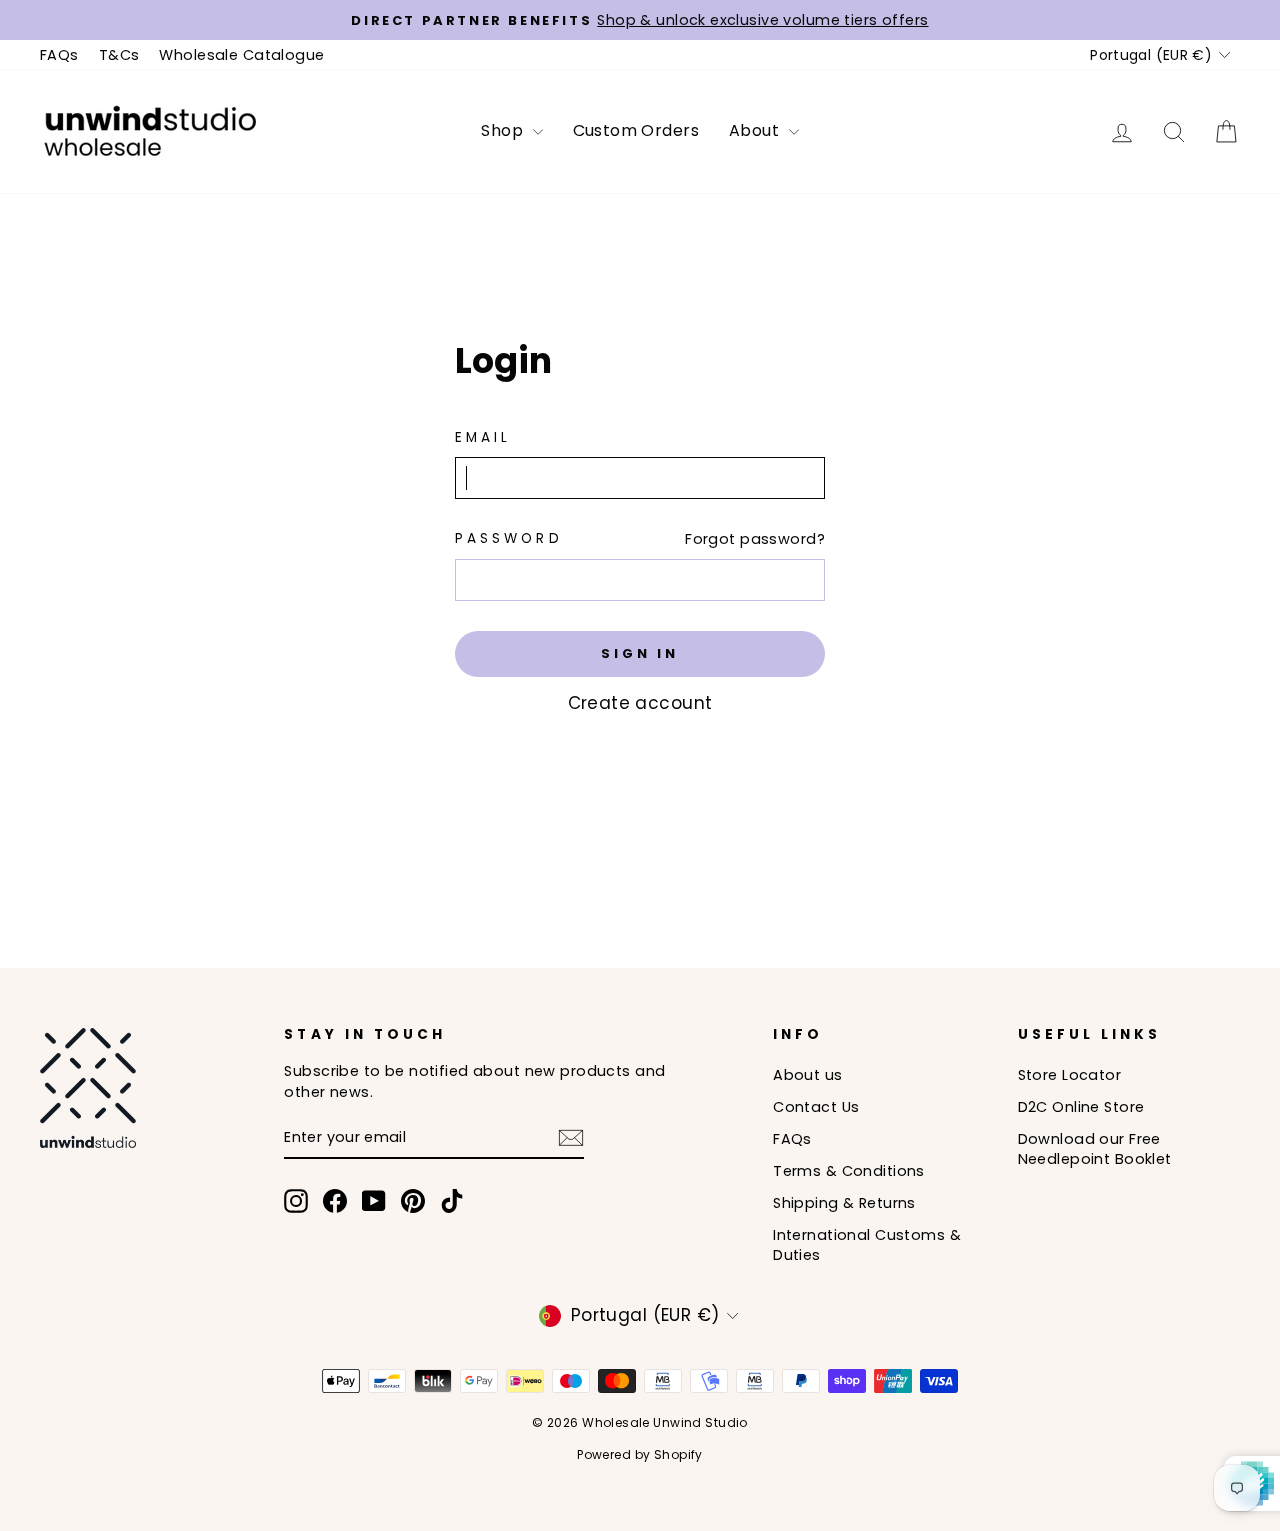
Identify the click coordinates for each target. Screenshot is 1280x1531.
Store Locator (1070, 1075)
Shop (504, 130)
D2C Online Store (1081, 1107)
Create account (640, 703)
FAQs (59, 55)
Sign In (640, 653)
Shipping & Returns (844, 1203)
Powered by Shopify (640, 1454)
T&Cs (119, 55)
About (756, 130)
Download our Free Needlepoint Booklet (1095, 1149)
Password (509, 538)
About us (807, 1075)
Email (483, 437)
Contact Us (816, 1107)
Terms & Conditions (849, 1171)
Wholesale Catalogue (241, 55)
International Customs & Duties (867, 1245)
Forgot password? (755, 539)
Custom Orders (636, 130)
